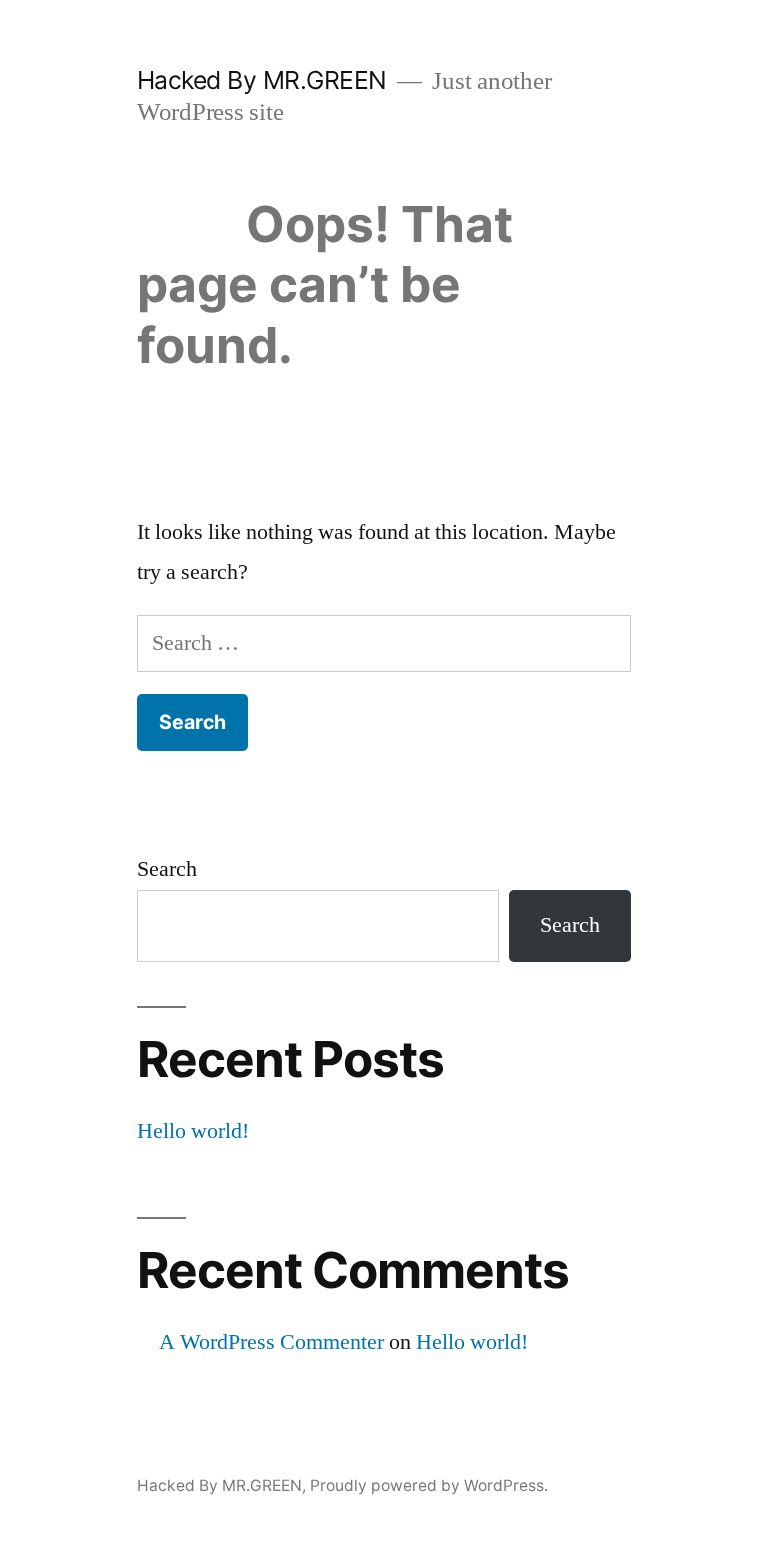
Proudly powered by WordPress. (429, 1485)
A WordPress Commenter (271, 1342)
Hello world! (193, 1131)
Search (167, 869)
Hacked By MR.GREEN (262, 80)
